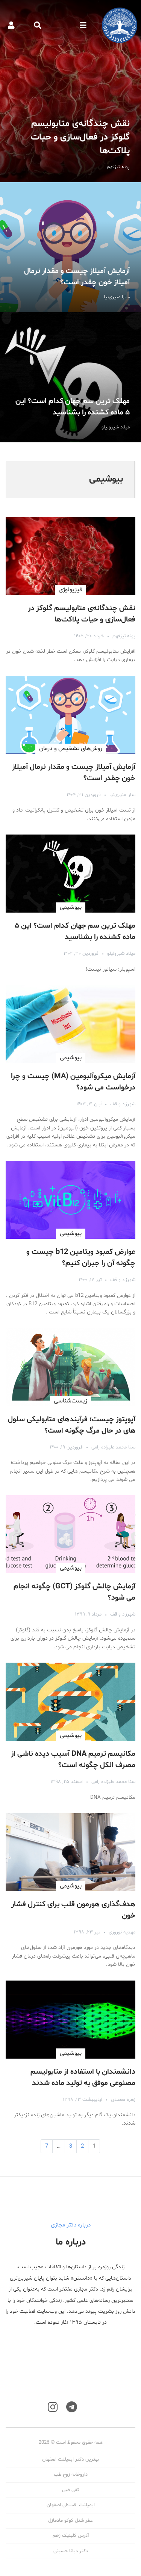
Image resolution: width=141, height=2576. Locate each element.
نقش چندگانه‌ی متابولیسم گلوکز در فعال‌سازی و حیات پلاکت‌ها (70, 91)
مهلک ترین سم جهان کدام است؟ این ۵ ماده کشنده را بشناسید (70, 377)
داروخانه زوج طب (71, 2475)
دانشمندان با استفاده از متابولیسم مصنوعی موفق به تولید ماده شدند (83, 2077)
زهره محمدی (123, 2100)
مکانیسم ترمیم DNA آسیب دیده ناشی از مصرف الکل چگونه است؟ (73, 1760)
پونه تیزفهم (124, 636)
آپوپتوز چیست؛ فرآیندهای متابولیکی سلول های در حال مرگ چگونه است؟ (72, 1425)
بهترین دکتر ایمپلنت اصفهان (70, 2459)
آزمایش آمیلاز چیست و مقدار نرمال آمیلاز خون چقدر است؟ (70, 247)
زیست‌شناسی (70, 1401)
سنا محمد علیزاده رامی (113, 1447)
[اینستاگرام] (53, 2407)
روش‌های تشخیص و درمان (71, 749)
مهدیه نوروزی (122, 1932)
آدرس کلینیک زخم (71, 2536)
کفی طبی (71, 2490)
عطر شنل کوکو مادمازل (70, 2521)
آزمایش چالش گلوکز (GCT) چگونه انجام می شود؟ (74, 1592)
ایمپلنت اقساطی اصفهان (71, 2505)
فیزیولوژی (70, 590)
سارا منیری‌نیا (122, 795)
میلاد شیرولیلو (121, 954)
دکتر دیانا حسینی (71, 2551)
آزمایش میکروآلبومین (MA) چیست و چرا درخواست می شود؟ (73, 1082)
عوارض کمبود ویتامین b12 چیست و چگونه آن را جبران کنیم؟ (81, 1258)
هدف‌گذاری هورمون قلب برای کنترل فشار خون (73, 1910)
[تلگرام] (72, 2407)
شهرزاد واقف (123, 1104)
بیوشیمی (71, 907)
